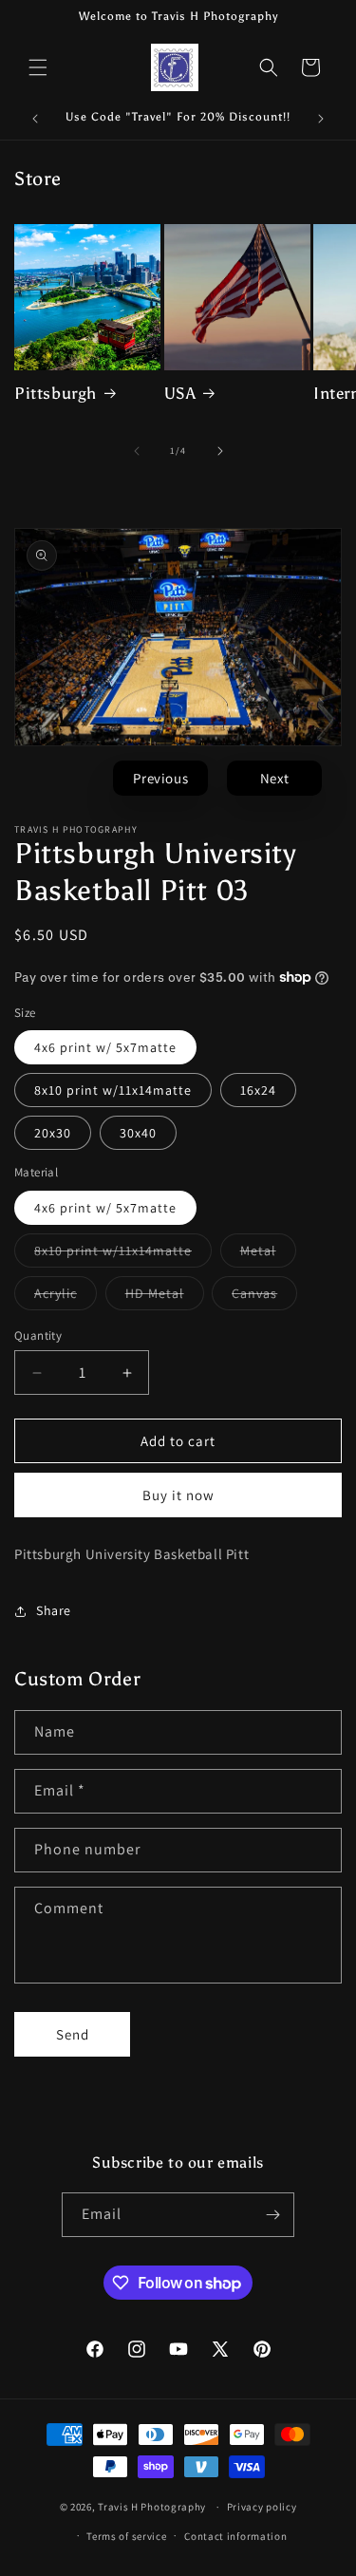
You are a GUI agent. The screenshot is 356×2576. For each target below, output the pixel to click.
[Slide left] (137, 451)
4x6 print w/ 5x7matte (105, 1047)
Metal (268, 1254)
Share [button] (54, 1610)
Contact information (235, 2536)
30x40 (138, 1133)
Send (73, 2034)
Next (275, 778)
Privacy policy (262, 2507)
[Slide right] (220, 451)
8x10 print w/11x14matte (113, 1090)
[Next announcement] (321, 119)
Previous (160, 778)
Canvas (264, 1297)
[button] (38, 67)
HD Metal (165, 1297)
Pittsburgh (56, 393)
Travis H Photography (152, 2507)
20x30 (53, 1133)
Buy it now (178, 1495)
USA (180, 393)
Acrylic (66, 1297)
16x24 (258, 1090)
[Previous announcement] (35, 119)
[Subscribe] (272, 2215)
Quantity (38, 1335)
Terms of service (126, 2536)
